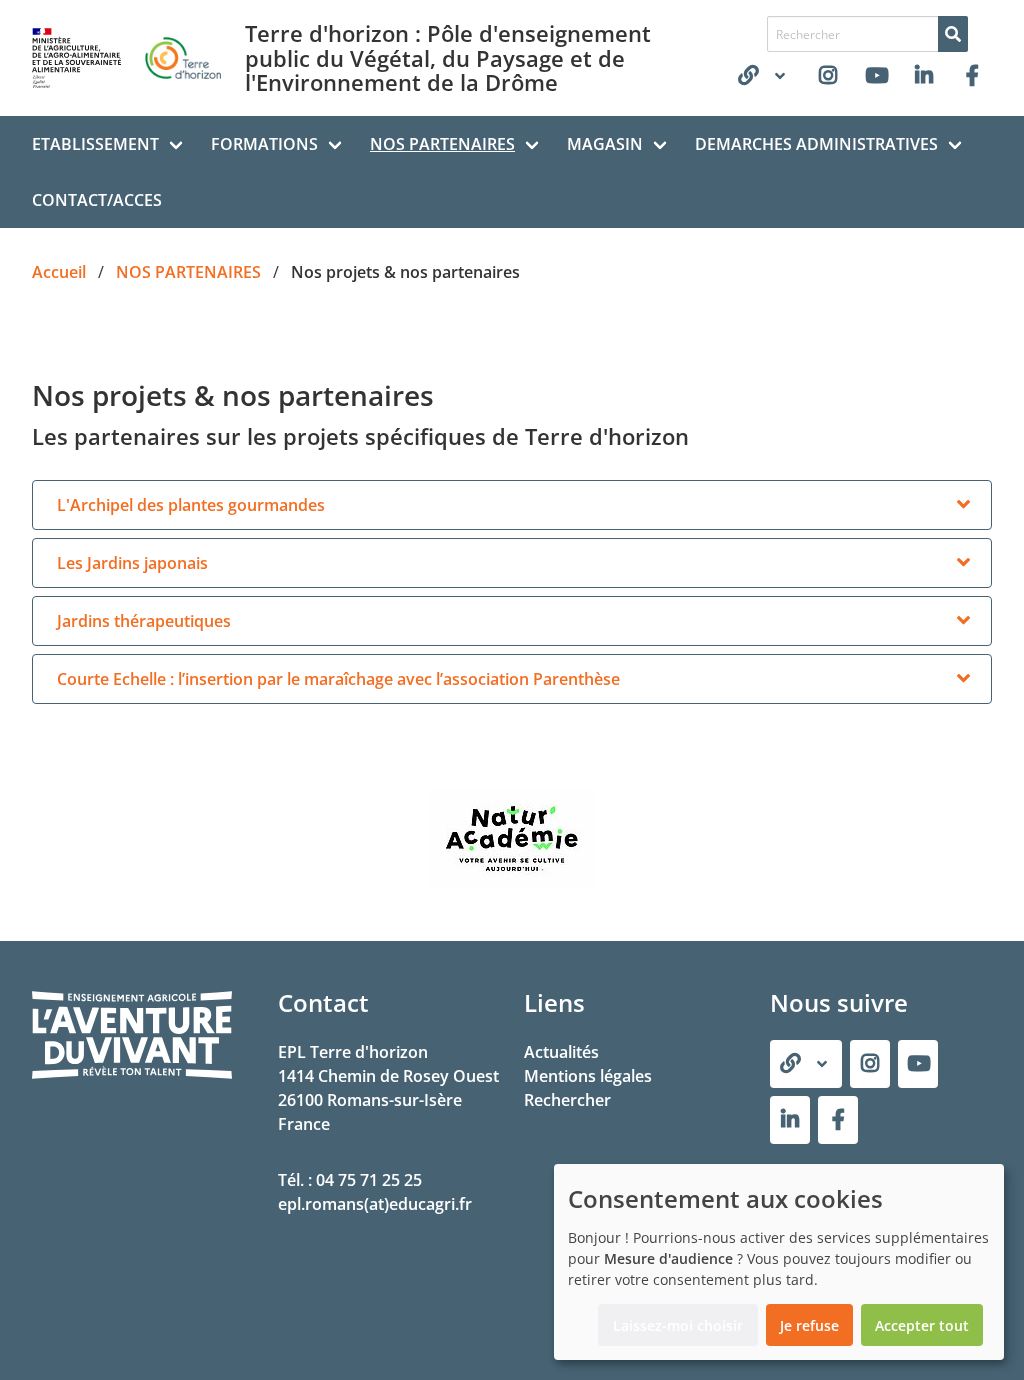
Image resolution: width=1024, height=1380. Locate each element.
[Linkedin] (924, 76)
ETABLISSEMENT (95, 144)
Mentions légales (588, 1076)
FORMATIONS (264, 144)
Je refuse (809, 1325)
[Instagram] (828, 76)
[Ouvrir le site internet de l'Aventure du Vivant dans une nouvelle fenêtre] (132, 1075)
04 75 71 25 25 (369, 1180)
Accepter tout (922, 1325)
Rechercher (567, 1100)
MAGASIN (605, 144)
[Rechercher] (953, 34)
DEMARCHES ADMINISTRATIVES (816, 144)
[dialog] (779, 1262)
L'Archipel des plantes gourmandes (191, 505)
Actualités (561, 1052)
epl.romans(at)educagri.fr (375, 1204)
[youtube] (876, 76)
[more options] (963, 505)
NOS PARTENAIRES (442, 144)
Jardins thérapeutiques (144, 621)
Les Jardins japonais (132, 563)
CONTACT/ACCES (97, 200)
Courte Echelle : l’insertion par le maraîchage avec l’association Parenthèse (338, 679)
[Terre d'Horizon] (972, 76)
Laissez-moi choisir (678, 1325)
